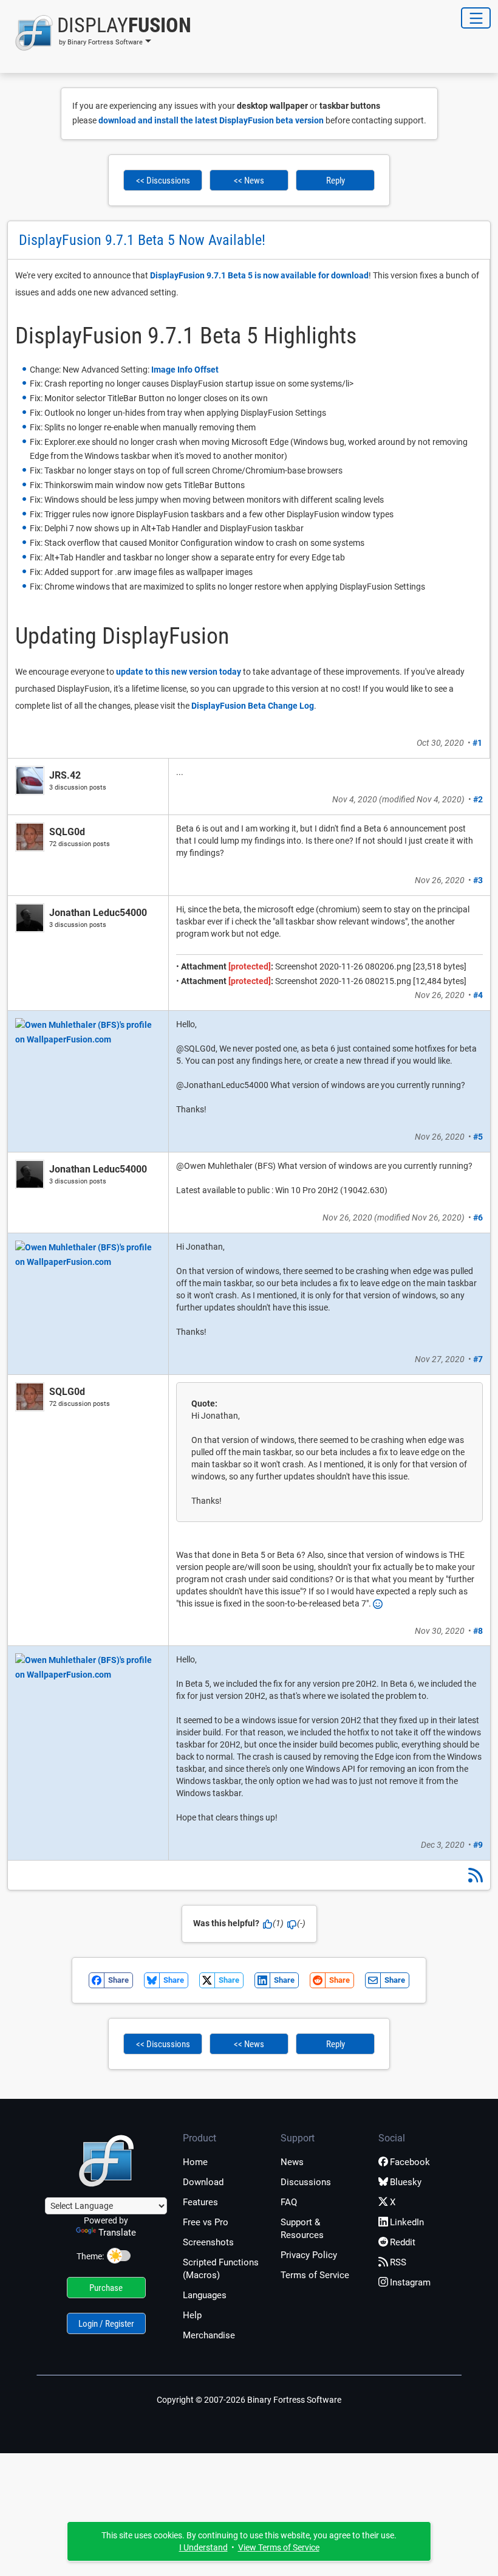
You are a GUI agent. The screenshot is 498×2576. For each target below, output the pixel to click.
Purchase (106, 2288)
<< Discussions (163, 181)
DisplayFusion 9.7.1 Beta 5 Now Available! (142, 240)
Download (203, 2182)
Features (200, 2202)
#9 (478, 1845)
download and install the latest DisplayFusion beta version (211, 120)
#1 (477, 743)
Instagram (410, 2282)
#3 (478, 880)
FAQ (289, 2202)
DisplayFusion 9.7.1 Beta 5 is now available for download (259, 275)
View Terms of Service (279, 2547)
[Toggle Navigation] (476, 18)
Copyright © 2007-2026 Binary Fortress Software (249, 2400)
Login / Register (106, 2324)
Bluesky (406, 2182)
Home (195, 2162)
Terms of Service (315, 2275)
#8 (478, 1631)
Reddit (403, 2242)
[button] (99, 33)
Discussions (306, 2182)
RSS (398, 2262)
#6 (478, 1217)
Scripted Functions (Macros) (221, 2269)
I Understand (203, 2547)
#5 (478, 1137)
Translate (117, 2233)
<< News (249, 181)
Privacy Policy (309, 2255)
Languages (205, 2295)
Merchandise (209, 2335)
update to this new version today (179, 672)
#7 (478, 1359)
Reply (336, 181)
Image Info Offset (185, 370)
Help (192, 2315)
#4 (478, 995)
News (292, 2162)
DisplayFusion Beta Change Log (253, 706)
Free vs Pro (206, 2222)
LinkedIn (407, 2222)
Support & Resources (302, 2229)
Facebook (410, 2162)
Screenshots (208, 2242)
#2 (478, 799)
